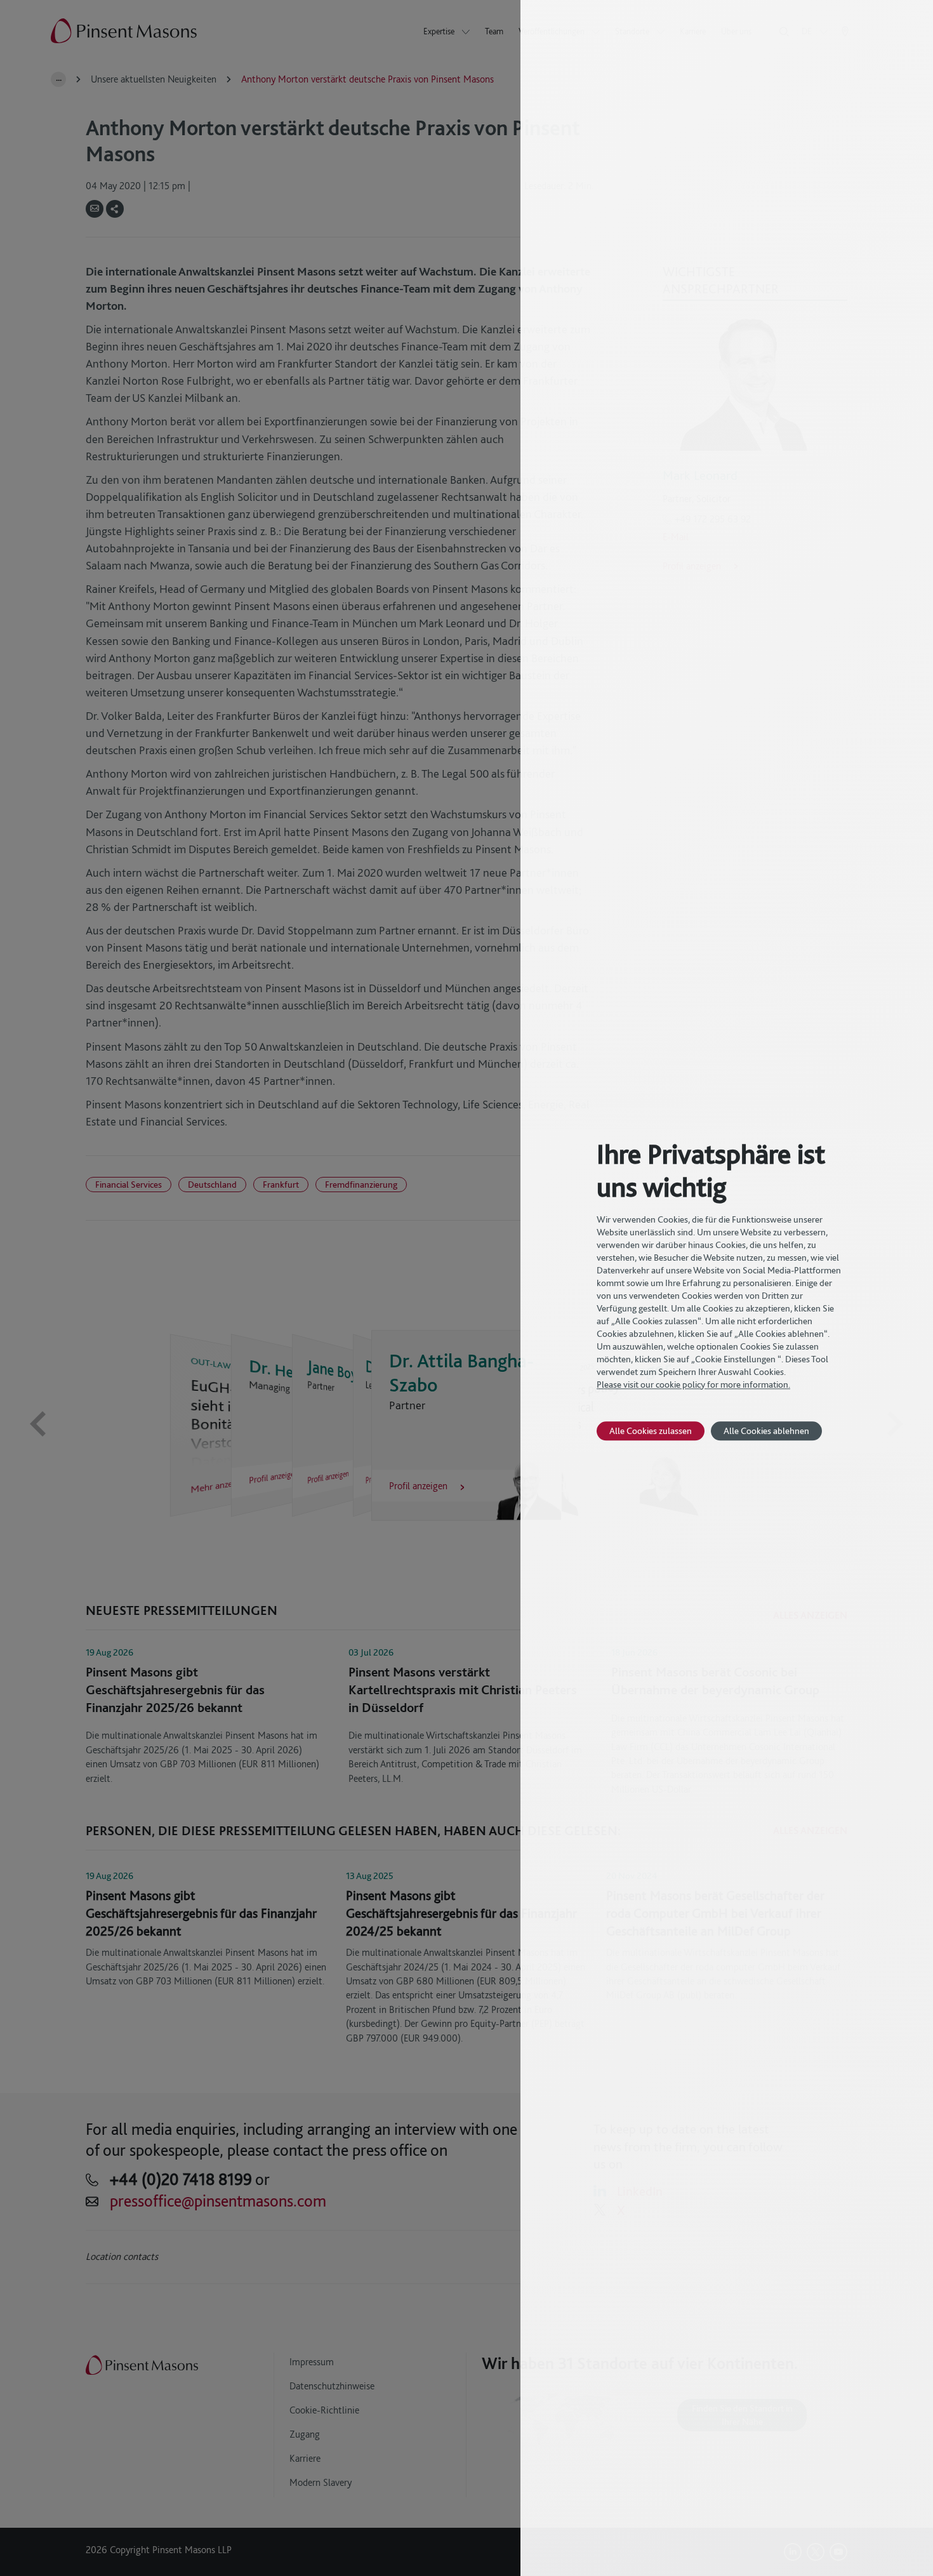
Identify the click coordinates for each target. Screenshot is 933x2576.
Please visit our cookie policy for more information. (693, 1384)
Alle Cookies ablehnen (766, 1431)
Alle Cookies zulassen (651, 1431)
